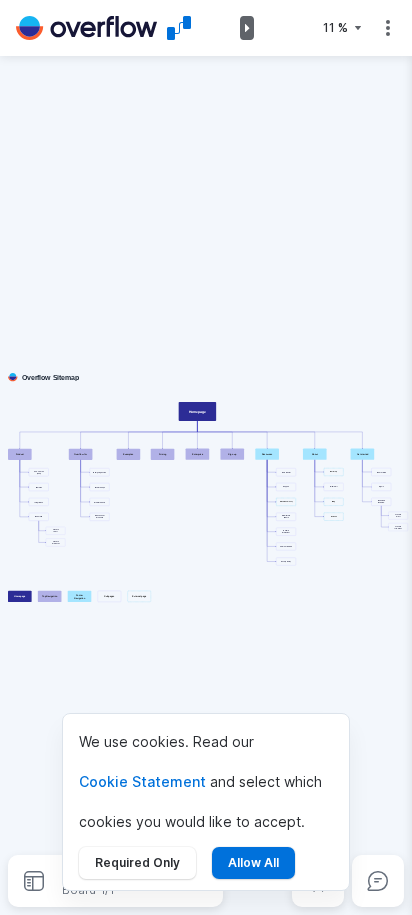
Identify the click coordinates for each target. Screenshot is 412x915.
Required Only (137, 862)
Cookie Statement (142, 781)
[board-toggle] (34, 881)
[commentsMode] (378, 881)
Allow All (253, 862)
